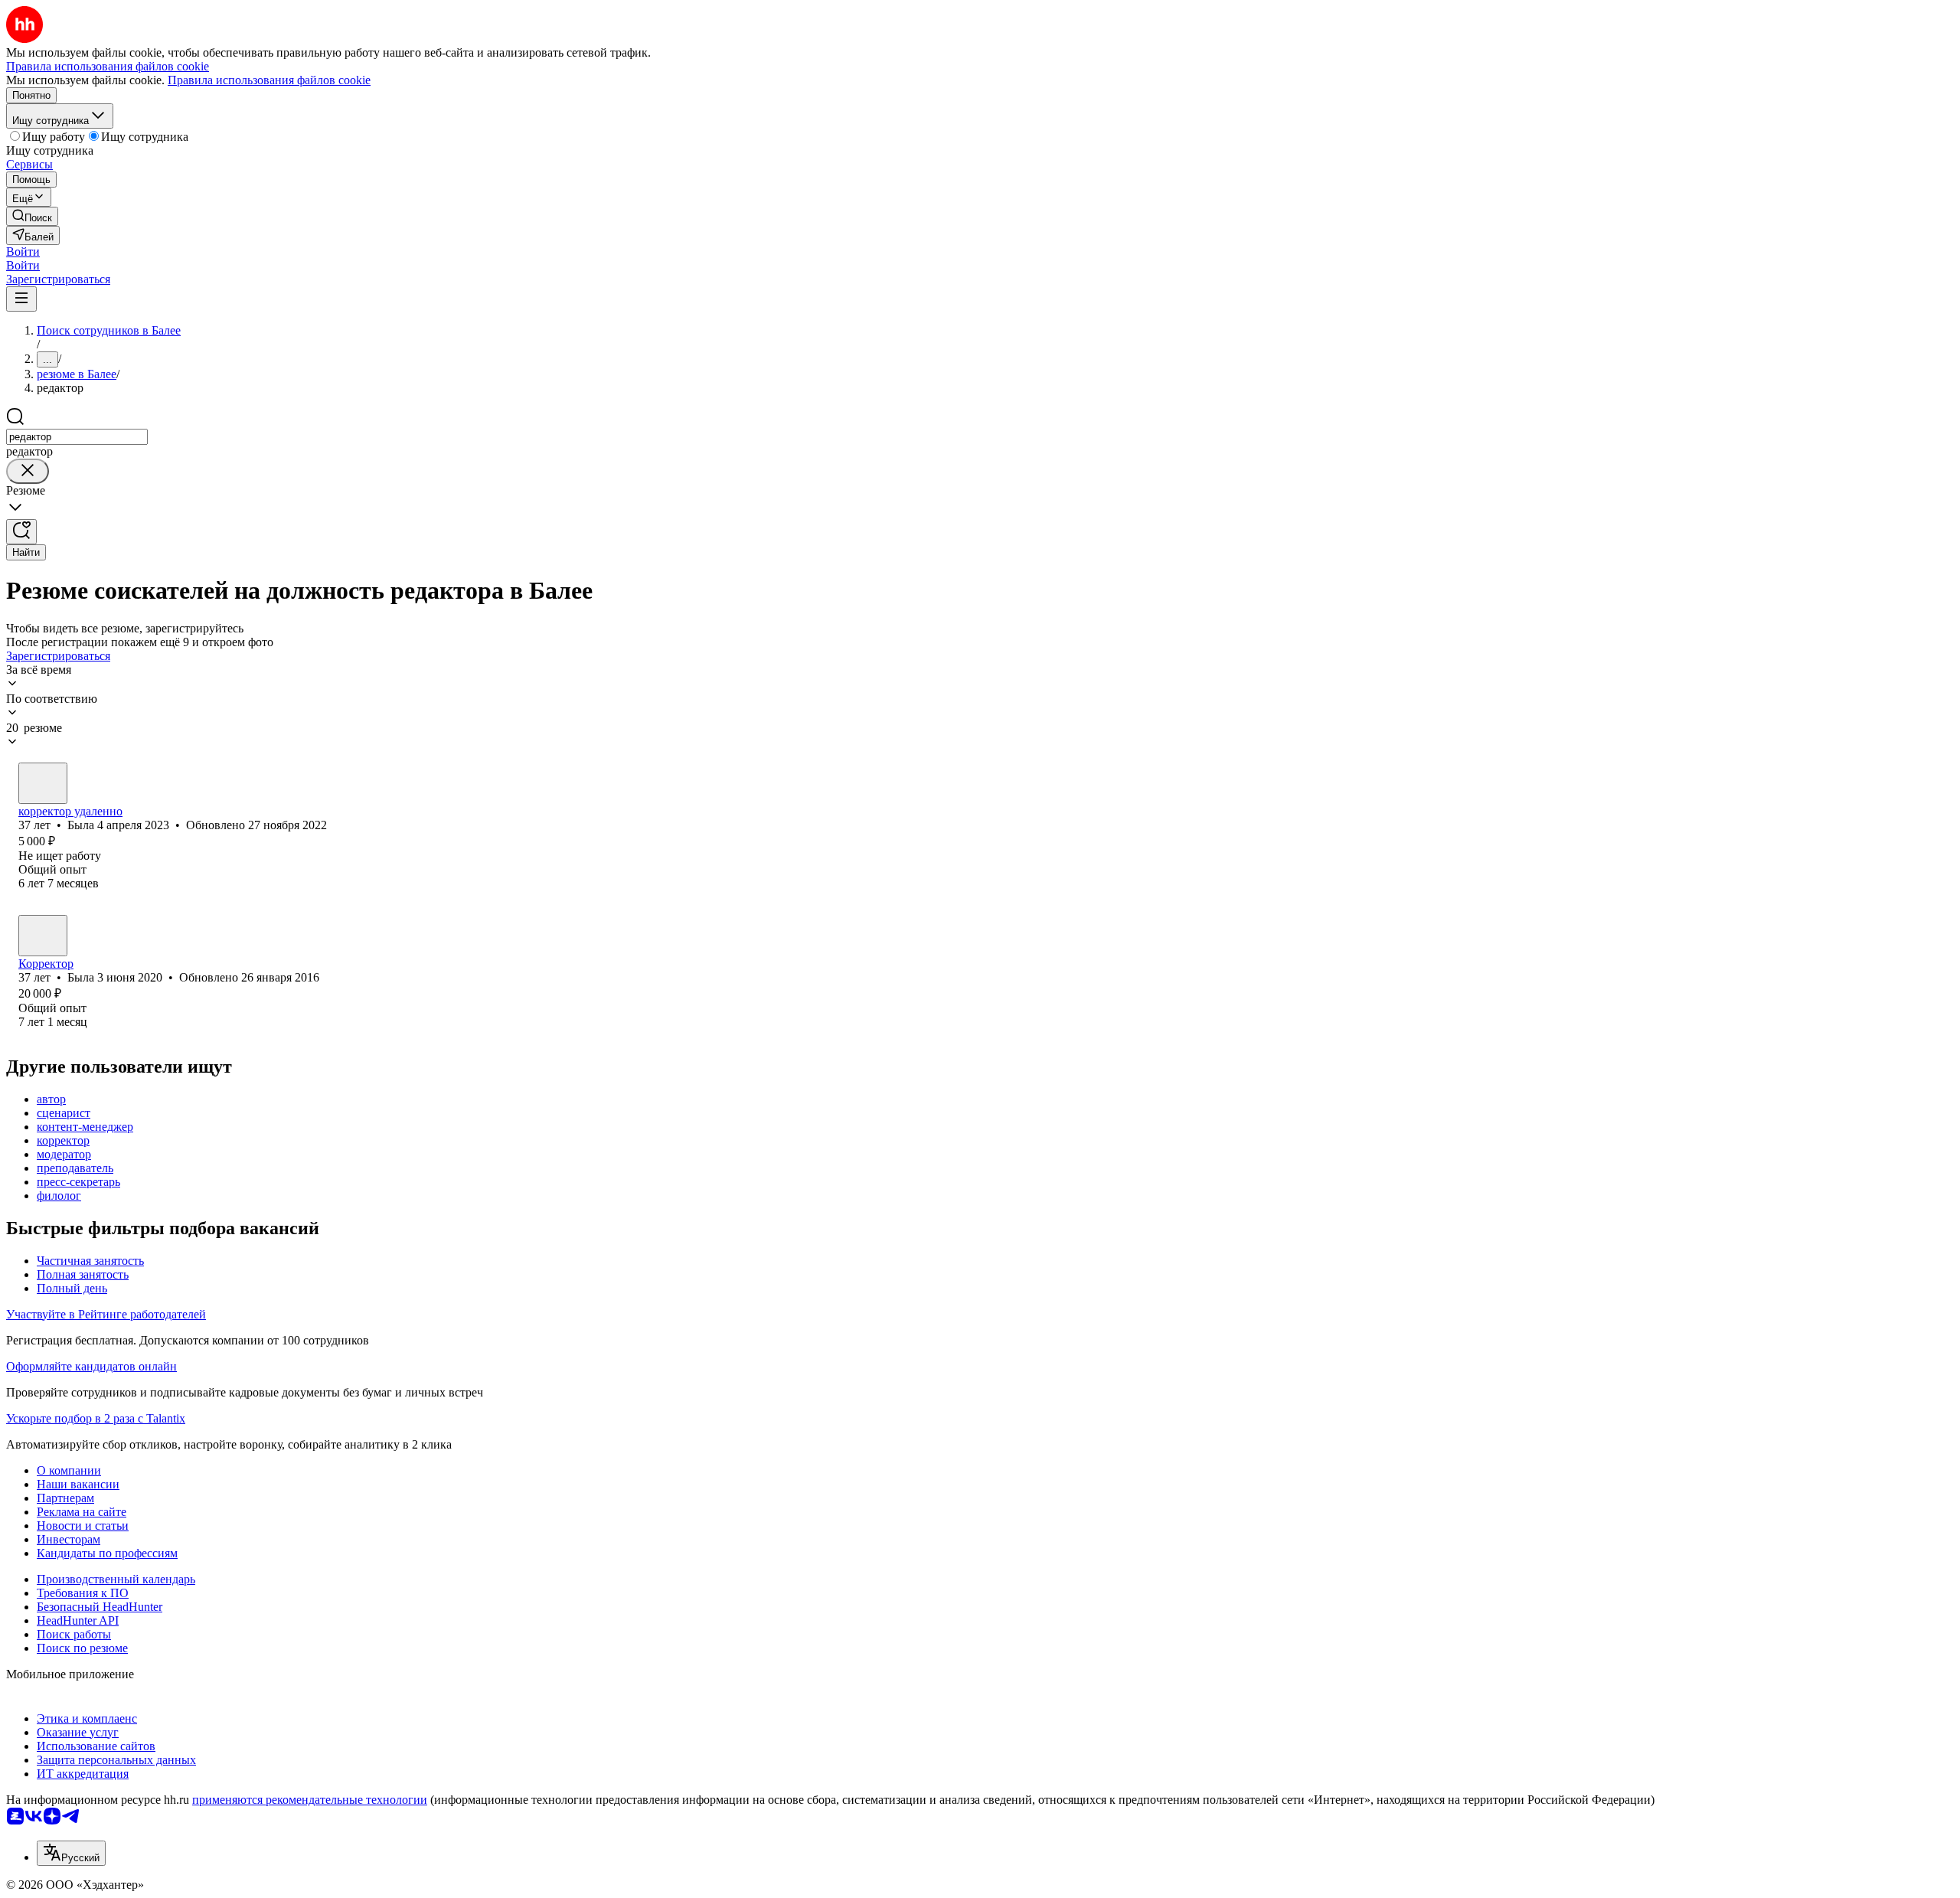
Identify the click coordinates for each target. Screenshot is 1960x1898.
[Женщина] (43, 783)
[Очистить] (28, 471)
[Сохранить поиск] (21, 532)
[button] (23, 252)
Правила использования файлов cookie (269, 80)
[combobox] (77, 437)
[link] (32, 216)
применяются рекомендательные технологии (310, 1800)
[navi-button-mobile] (21, 299)
